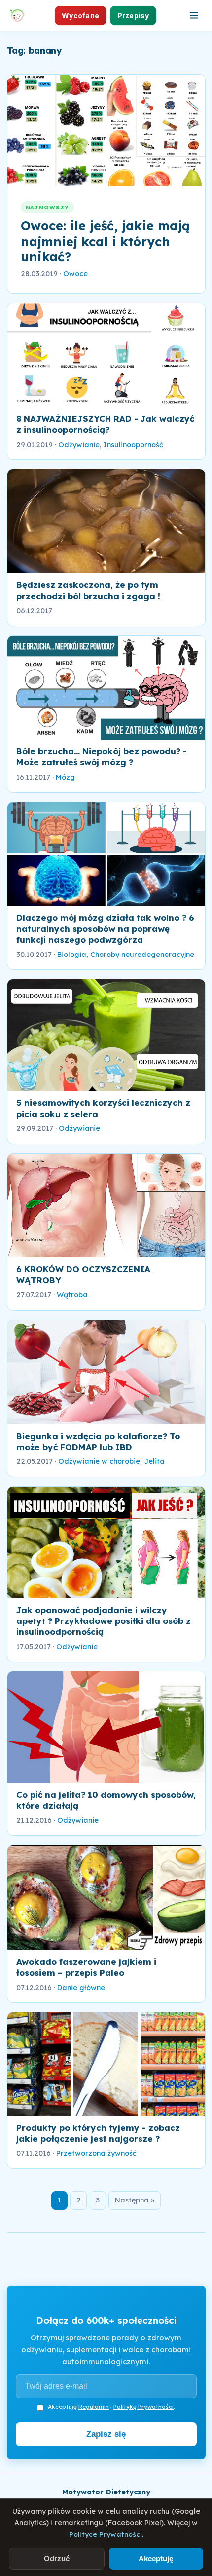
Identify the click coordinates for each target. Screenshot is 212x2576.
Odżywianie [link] (79, 445)
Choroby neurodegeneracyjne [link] (142, 955)
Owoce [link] (75, 274)
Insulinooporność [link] (133, 445)
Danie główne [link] (81, 1988)
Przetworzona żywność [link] (96, 2153)
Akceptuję (156, 2558)
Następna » (135, 2200)
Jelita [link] (154, 1461)
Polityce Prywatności (106, 2534)
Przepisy (133, 16)
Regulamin (94, 2406)
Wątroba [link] (72, 1295)
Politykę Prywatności (143, 2406)
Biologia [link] (72, 955)
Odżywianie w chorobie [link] (99, 1461)
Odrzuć (57, 2558)
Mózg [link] (65, 777)
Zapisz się (106, 2434)
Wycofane (80, 16)
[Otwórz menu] (194, 15)
